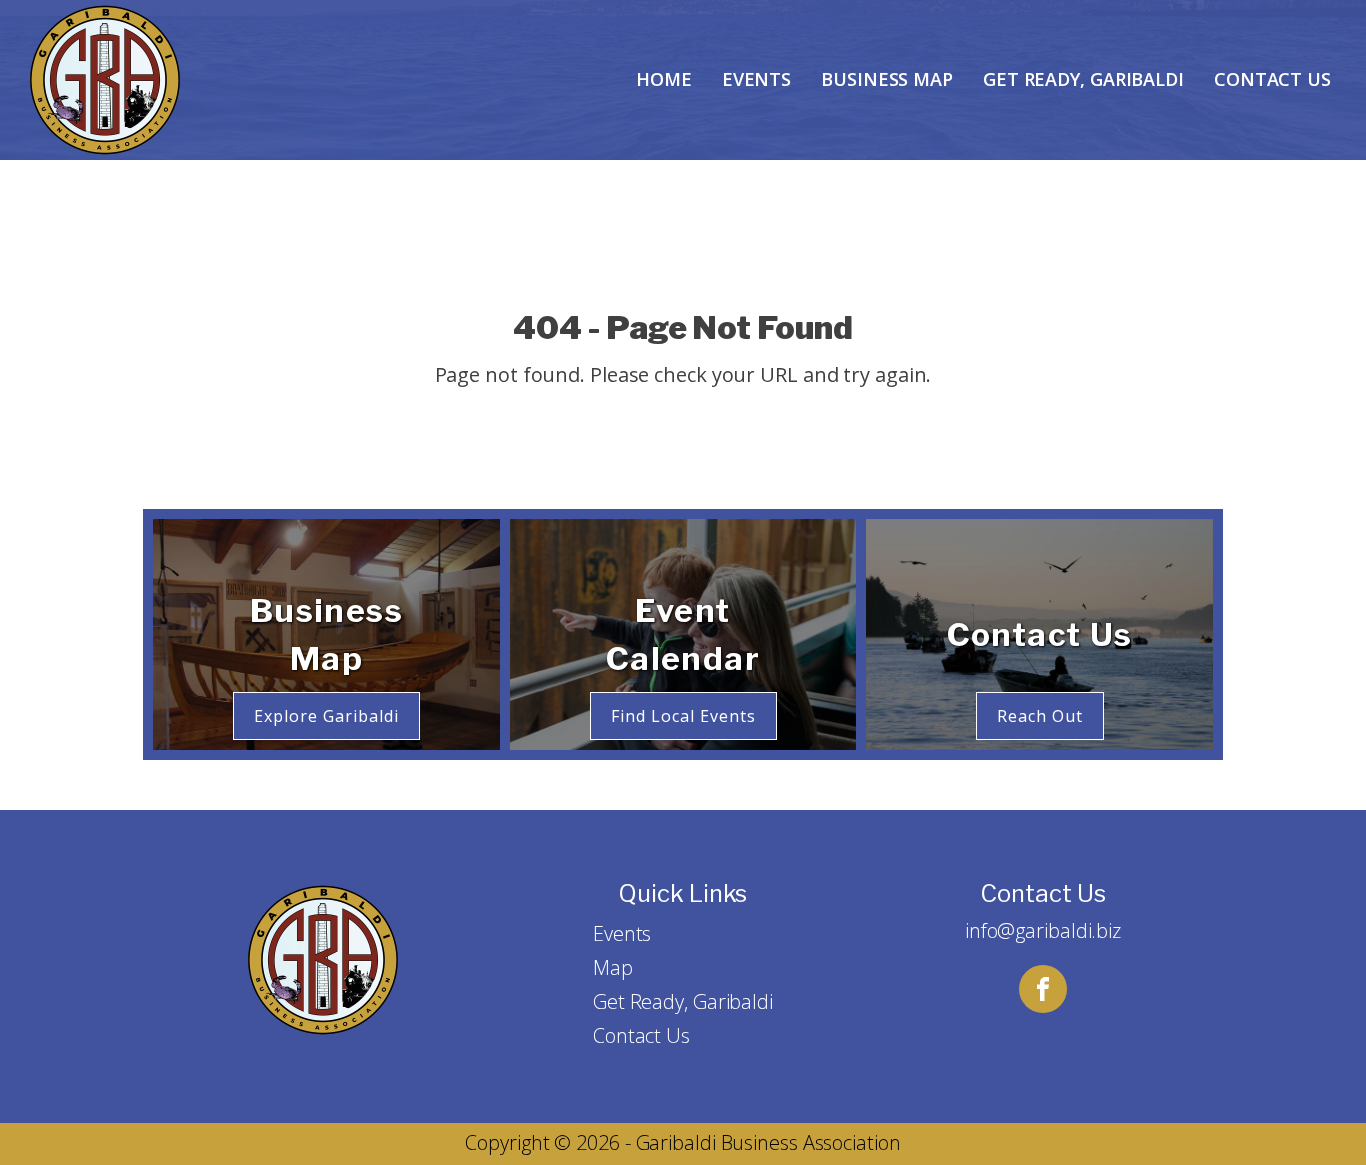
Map (613, 967)
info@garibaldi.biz (1043, 930)
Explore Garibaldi (326, 716)
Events (756, 79)
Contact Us (1272, 79)
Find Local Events (683, 716)
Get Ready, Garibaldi (1083, 79)
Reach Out (1040, 716)
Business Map (887, 79)
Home (664, 79)
